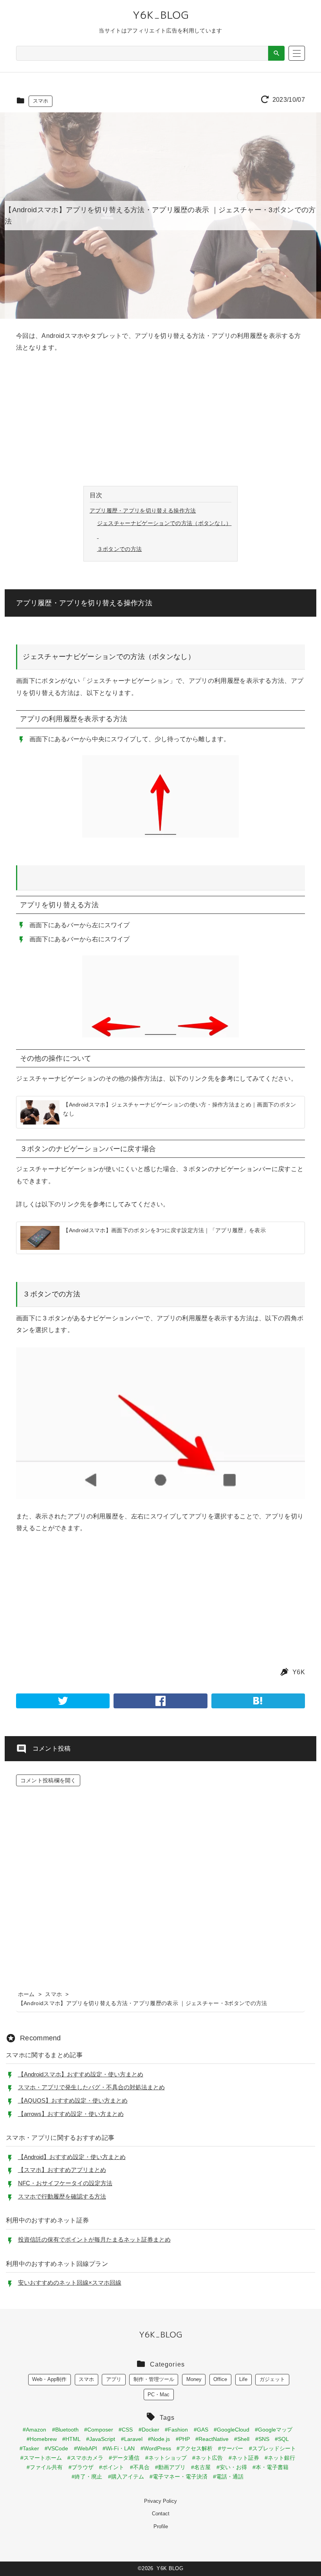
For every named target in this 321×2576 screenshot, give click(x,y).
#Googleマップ (274, 2430)
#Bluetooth (65, 2430)
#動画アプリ (170, 2467)
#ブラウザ (81, 2467)
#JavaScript (101, 2439)
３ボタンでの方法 (120, 549)
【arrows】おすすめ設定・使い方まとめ (71, 2114)
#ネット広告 (207, 2458)
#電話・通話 (228, 2477)
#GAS (201, 2430)
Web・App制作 (49, 2379)
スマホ (41, 101)
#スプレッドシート (272, 2448)
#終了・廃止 (87, 2477)
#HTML (71, 2439)
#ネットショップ (166, 2458)
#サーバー (231, 2448)
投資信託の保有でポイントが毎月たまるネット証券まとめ (94, 2239)
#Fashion (176, 2430)
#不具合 (140, 2467)
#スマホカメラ (85, 2458)
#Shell (242, 2439)
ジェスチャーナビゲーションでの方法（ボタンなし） (164, 523)
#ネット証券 (244, 2458)
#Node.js (159, 2439)
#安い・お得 (232, 2467)
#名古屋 (201, 2467)
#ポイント (112, 2467)
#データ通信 (124, 2458)
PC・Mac (159, 2395)
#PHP (183, 2439)
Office (220, 2379)
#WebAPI (86, 2448)
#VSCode (56, 2448)
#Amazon (34, 2430)
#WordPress (156, 2448)
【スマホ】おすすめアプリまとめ (62, 2170)
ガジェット (272, 2379)
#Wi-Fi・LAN (119, 2448)
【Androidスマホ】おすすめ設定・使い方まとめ (81, 2074)
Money (194, 2379)
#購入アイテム (126, 2477)
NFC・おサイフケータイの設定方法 (65, 2183)
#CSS (126, 2430)
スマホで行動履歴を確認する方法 (62, 2196)
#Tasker (29, 2448)
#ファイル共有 (45, 2467)
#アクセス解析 (195, 2448)
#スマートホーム (41, 2458)
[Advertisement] (160, 420)
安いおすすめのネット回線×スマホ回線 (70, 2283)
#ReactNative (212, 2439)
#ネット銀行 (280, 2458)
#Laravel (132, 2439)
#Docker (149, 2430)
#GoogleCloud (232, 2430)
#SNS (262, 2439)
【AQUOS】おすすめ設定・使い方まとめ (73, 2100)
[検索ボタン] (276, 53)
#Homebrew (42, 2439)
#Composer (99, 2430)
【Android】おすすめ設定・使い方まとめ (72, 2157)
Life (243, 2379)
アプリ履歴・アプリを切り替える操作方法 (143, 511)
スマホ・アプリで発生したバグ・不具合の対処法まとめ (91, 2087)
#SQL (282, 2439)
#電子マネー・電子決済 (179, 2477)
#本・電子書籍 (271, 2467)
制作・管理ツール (154, 2379)
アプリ (114, 2379)
